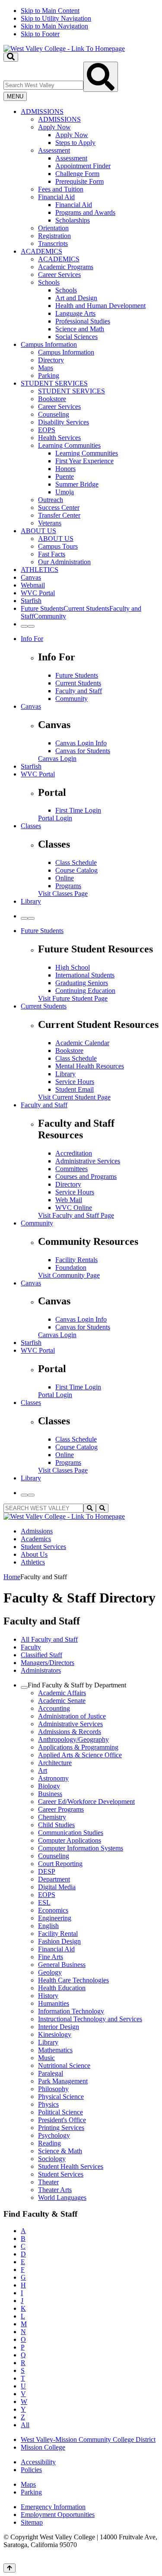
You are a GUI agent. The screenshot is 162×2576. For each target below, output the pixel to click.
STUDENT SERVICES (54, 383)
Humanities (54, 2003)
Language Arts (75, 313)
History (48, 1996)
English (48, 1926)
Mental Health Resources (90, 1066)
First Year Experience (84, 461)
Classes (31, 826)
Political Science (60, 2112)
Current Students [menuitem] (86, 608)
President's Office (62, 2120)
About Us (34, 1554)
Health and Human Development (100, 306)
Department (54, 1879)
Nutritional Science (64, 2066)
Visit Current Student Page (74, 1097)
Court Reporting (60, 1864)
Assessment (54, 150)
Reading (49, 2143)
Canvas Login (57, 759)
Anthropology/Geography (73, 1739)
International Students (85, 975)
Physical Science (61, 2097)
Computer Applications (70, 1840)
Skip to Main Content (50, 11)
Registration (54, 236)
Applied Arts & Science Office (80, 1755)
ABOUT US (38, 531)
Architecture (55, 1763)
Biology (49, 1786)
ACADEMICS (41, 251)
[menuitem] (90, 178)
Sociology (52, 2159)
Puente (65, 476)
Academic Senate (62, 1701)
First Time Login (78, 810)
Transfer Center (59, 515)
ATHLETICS (40, 570)
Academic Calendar (82, 1043)
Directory (51, 360)
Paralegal (51, 2073)
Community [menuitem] (50, 616)
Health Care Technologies (73, 1980)
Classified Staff (41, 1655)
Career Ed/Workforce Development (86, 1802)
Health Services (59, 438)
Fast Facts (52, 554)
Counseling (54, 414)
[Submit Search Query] (101, 77)
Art (43, 1770)
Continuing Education (85, 991)
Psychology (54, 2135)
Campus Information (49, 344)
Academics (36, 1539)
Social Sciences (76, 337)
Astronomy (53, 1778)
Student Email (75, 1089)
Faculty (31, 1647)
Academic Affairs (62, 1693)
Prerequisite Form (79, 181)
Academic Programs (66, 267)
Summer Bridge (77, 484)
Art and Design (76, 298)
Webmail (33, 585)
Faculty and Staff (79, 691)
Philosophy (53, 2089)
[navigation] (81, 22)
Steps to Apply (75, 143)
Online (65, 878)
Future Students (77, 675)
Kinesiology (55, 2034)
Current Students (78, 683)
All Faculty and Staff (49, 1639)
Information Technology (71, 2011)
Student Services (43, 1547)
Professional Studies (83, 321)
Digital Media (57, 1887)
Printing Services (61, 2128)
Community (71, 699)
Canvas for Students (83, 751)
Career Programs (61, 1809)
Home (12, 1577)
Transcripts (53, 243)
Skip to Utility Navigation (56, 18)
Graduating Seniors (82, 983)
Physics (48, 2104)
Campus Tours (58, 546)
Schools (49, 282)
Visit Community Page (69, 1275)
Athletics (33, 1562)
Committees (71, 1169)
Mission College (43, 2447)
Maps (46, 368)
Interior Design (59, 2027)
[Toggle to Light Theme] (24, 626)
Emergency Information (53, 2507)
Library (31, 901)
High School (73, 967)
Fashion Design (59, 1941)
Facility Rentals (76, 1260)
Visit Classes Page (63, 894)
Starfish (31, 601)
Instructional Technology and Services (90, 2019)
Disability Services (64, 422)
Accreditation (74, 1153)
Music (46, 2058)
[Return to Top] (10, 2568)
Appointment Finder (83, 166)
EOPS (47, 430)
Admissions (37, 1531)
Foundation (71, 1268)
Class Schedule (76, 862)
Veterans (50, 523)
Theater (48, 2182)
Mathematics (55, 2050)
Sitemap (32, 2522)
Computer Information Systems (81, 1848)
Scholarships (73, 220)
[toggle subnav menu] (24, 1687)
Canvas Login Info (81, 743)
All (25, 2425)
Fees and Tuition (61, 189)
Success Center (59, 507)
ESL (44, 1902)
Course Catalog (76, 870)
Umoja (65, 492)
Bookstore (52, 399)
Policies (31, 2470)
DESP (47, 1871)
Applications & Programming (78, 1747)
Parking (49, 375)
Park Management (63, 2081)
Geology (50, 1972)
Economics (53, 1910)
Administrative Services (88, 1161)
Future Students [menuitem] (42, 608)
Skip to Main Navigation (54, 26)
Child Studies (56, 1825)
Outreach (51, 500)
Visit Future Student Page (73, 998)
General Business (62, 1965)
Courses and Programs (86, 1176)
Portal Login (55, 818)
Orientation (53, 228)
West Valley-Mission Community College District (88, 2439)
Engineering (55, 1918)
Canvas (31, 577)
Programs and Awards (85, 212)
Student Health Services (71, 2166)
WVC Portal (38, 593)
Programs (68, 886)
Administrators (41, 1670)
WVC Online (74, 1208)
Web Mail (69, 1200)
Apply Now (54, 127)
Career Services (59, 275)
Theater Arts (55, 2190)
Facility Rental (58, 1934)
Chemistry (52, 1817)
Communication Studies (71, 1833)
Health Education (62, 1988)
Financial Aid (56, 197)
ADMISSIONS (42, 112)
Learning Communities (69, 445)
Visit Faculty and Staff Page (76, 1215)
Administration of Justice (72, 1716)
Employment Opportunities (58, 2515)
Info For (32, 639)
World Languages (62, 2197)
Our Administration (64, 562)
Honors (65, 469)
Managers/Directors (48, 1663)
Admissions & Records (70, 1732)
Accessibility (38, 2462)
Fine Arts (51, 1957)
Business (50, 1794)
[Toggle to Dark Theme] (31, 626)
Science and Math (80, 329)
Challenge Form (77, 174)
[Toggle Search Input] (11, 57)
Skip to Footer (40, 34)
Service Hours (75, 1082)
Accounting (54, 1708)
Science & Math (60, 2151)
